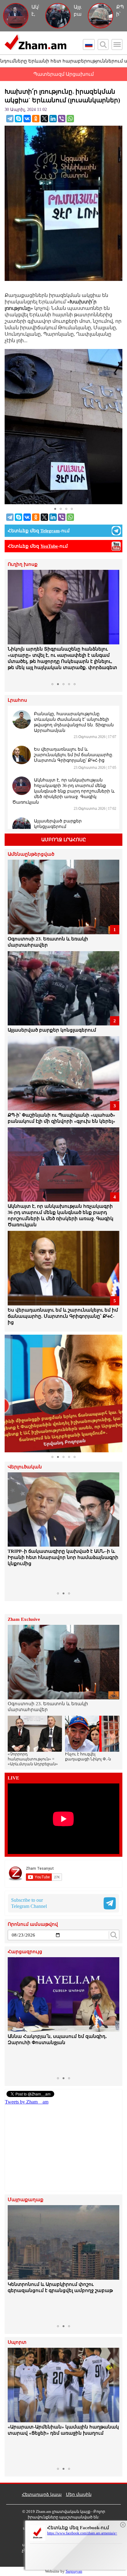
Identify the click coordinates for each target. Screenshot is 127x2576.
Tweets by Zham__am (27, 2102)
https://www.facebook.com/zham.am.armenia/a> (82, 2533)
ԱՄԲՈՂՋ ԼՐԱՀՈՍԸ (64, 840)
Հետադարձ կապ (42, 2495)
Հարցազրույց (25, 1952)
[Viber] (62, 119)
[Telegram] (10, 119)
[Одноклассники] (36, 119)
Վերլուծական (25, 1467)
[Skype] (18, 119)
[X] (44, 119)
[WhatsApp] (70, 119)
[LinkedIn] (53, 119)
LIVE (13, 1778)
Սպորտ (17, 2342)
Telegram (50, 531)
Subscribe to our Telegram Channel (29, 1903)
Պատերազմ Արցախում (63, 74)
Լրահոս (17, 700)
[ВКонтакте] (27, 119)
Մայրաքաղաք (26, 2200)
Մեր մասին (79, 2495)
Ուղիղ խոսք (23, 564)
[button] (13, 625)
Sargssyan (74, 2571)
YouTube (49, 546)
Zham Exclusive (24, 1619)
